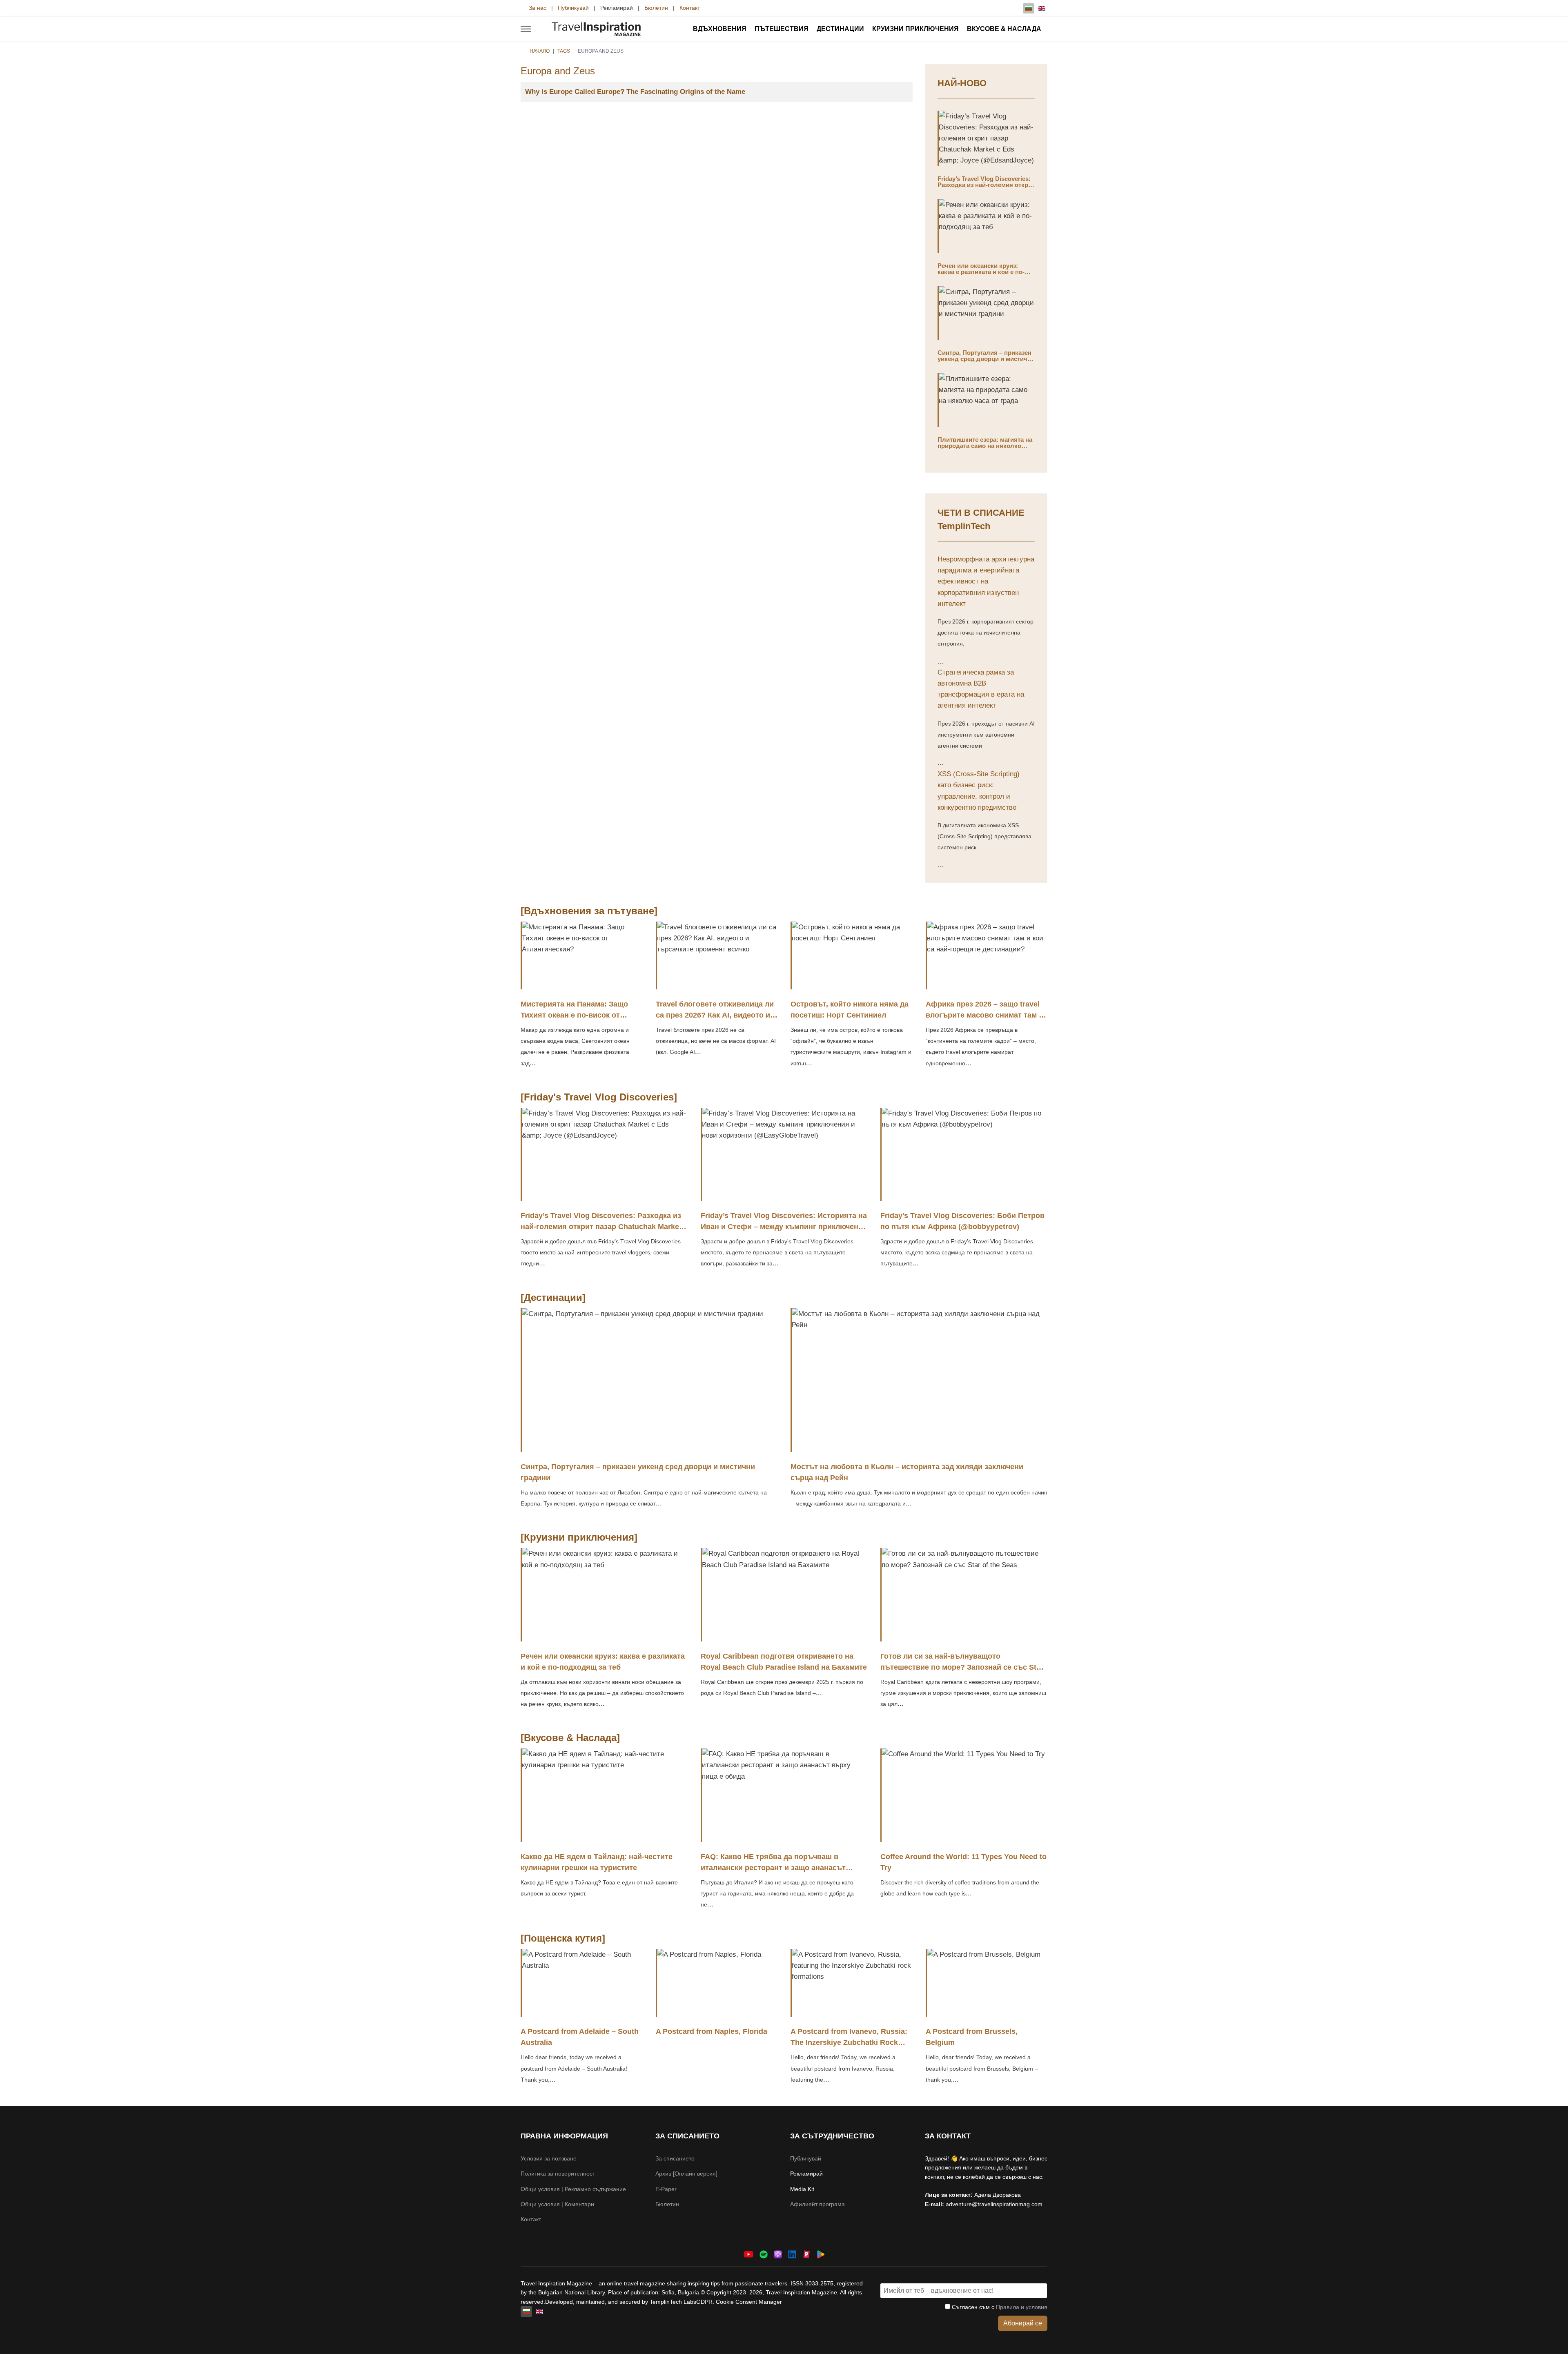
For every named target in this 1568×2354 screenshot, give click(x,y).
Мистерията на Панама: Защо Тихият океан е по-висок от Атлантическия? (574, 1015)
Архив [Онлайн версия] (686, 2174)
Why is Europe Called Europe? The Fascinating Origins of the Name (635, 92)
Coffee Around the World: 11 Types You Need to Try (963, 1862)
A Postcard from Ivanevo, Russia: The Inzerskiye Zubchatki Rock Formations (849, 2042)
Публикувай (573, 8)
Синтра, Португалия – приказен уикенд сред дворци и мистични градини (986, 359)
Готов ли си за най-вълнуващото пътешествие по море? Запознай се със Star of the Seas (962, 1667)
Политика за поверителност (558, 2174)
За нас (538, 8)
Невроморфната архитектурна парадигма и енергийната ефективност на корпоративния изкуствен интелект (986, 581)
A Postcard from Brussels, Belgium (972, 2037)
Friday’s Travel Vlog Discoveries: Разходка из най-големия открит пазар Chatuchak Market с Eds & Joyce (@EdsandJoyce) (986, 188)
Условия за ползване (549, 2158)
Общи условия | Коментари (557, 2204)
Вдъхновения (720, 29)
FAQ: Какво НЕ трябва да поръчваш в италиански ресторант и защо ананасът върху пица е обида (773, 1868)
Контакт (690, 8)
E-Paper (666, 2189)
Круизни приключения (915, 29)
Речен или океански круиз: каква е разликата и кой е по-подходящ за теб (981, 272)
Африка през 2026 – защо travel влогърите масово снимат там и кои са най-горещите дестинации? (984, 1021)
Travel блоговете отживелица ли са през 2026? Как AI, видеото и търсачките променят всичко (715, 1015)
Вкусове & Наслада (1004, 29)
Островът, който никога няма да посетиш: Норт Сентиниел (850, 1010)
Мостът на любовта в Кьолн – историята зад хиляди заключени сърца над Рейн (907, 1472)
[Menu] (526, 29)
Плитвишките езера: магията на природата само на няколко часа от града (985, 446)
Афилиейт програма (817, 2204)
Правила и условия (1022, 2307)
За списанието (675, 2158)
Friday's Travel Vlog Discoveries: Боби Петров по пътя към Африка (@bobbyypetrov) (962, 1221)
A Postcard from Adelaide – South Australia (580, 2037)
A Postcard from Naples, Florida (712, 2031)
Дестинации (840, 29)
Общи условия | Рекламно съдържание (573, 2189)
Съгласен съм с (999, 2307)
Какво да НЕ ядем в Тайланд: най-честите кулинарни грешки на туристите (597, 1862)
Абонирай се (1023, 2323)
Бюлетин (656, 8)
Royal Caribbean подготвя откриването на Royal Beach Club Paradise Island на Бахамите (784, 1662)
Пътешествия (782, 29)
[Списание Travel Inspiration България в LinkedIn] (792, 2254)
